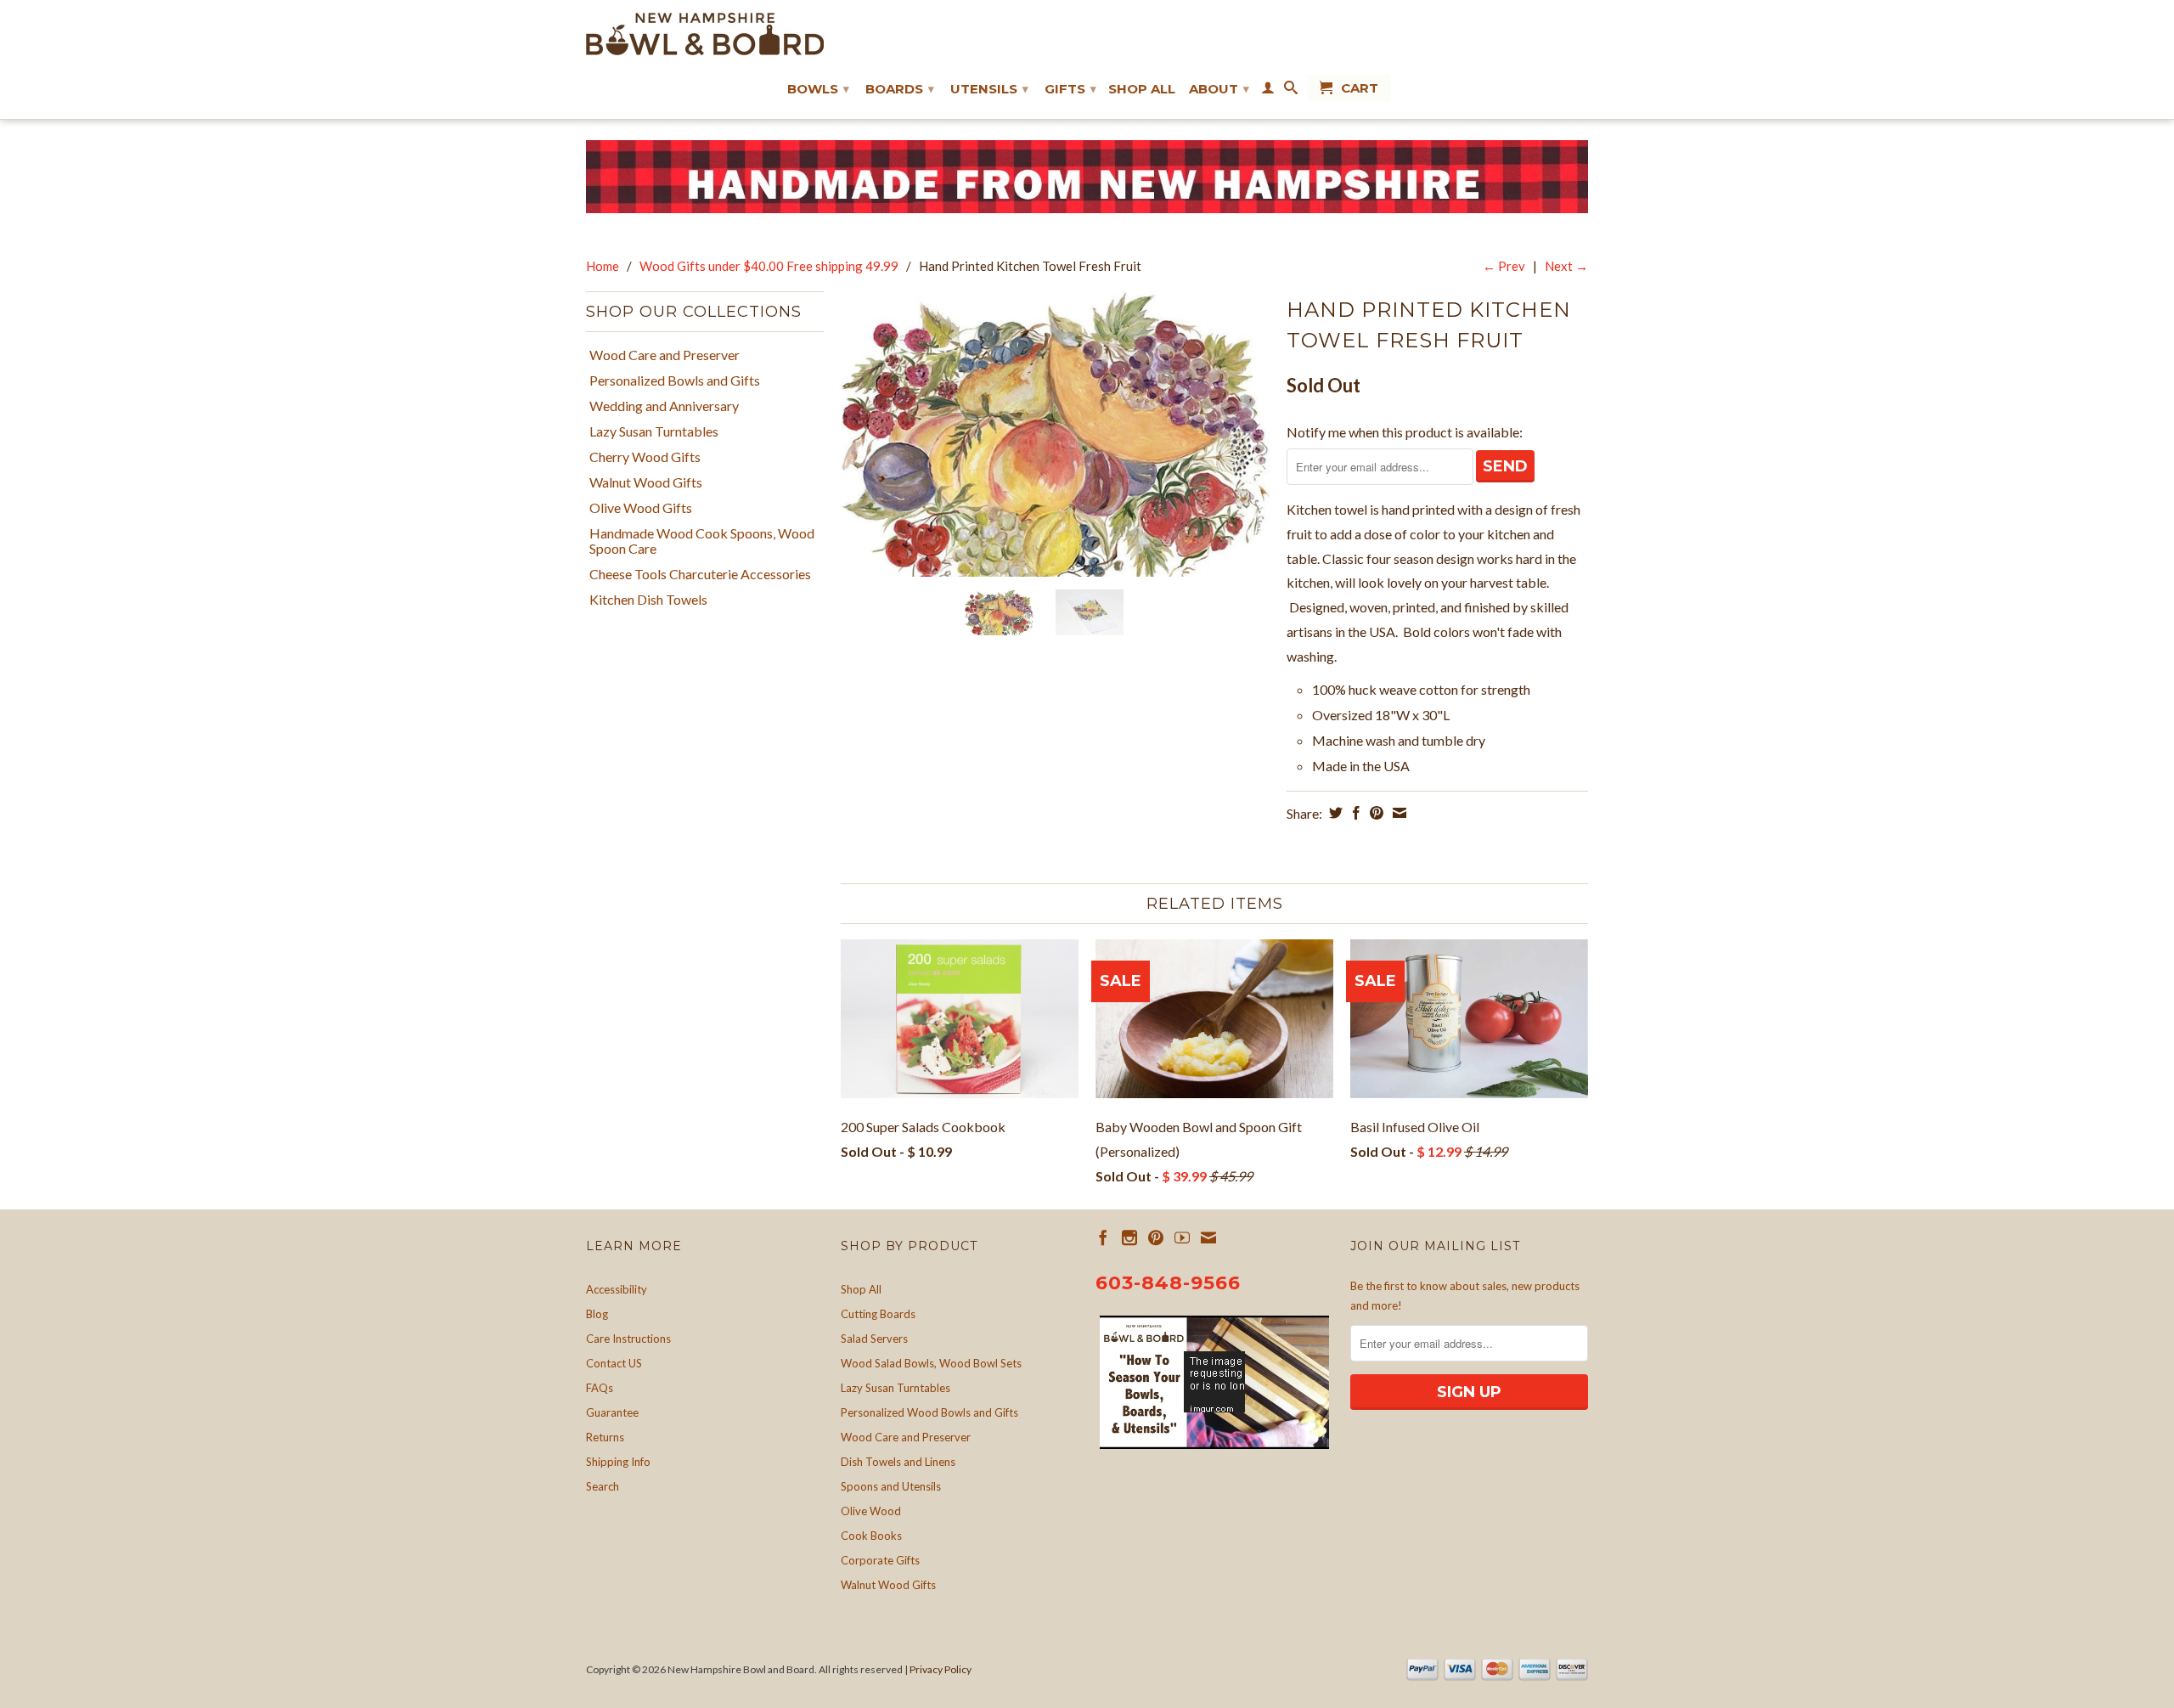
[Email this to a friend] (1397, 813)
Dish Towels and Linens (898, 1462)
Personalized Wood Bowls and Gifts (929, 1412)
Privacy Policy (941, 1669)
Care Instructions (628, 1339)
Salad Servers (874, 1339)
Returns (605, 1437)
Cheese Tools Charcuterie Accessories (700, 574)
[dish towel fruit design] (1055, 434)
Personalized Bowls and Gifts (675, 380)
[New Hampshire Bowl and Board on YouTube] (1182, 1237)
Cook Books (871, 1536)
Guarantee (612, 1412)
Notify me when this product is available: (1405, 432)
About (1219, 89)
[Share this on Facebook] (1354, 813)
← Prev (1504, 266)
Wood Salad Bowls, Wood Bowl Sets (931, 1363)
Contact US (614, 1363)
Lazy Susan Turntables (654, 431)
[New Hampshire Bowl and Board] (705, 34)
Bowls (818, 89)
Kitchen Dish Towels (648, 600)
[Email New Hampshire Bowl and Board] (1208, 1237)
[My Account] (1268, 91)
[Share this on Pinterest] (1374, 813)
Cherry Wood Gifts (645, 457)
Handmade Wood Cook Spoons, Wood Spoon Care (702, 541)
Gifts (1070, 89)
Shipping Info (618, 1462)
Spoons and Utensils (891, 1486)
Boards (900, 89)
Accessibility (617, 1289)
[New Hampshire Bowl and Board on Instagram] (1129, 1237)
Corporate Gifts (880, 1560)
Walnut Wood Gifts (646, 482)
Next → (1566, 266)
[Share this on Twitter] (1334, 813)
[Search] (1291, 91)
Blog (597, 1314)
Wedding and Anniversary (664, 406)
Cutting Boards (878, 1314)
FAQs (600, 1388)
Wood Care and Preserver (665, 355)
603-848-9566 (1168, 1283)
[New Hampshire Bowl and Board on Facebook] (1103, 1237)
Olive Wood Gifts (641, 508)
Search (603, 1486)
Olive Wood (871, 1511)
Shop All (1142, 89)
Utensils (989, 89)
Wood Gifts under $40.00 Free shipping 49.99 (769, 266)
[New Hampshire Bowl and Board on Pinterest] (1156, 1237)
